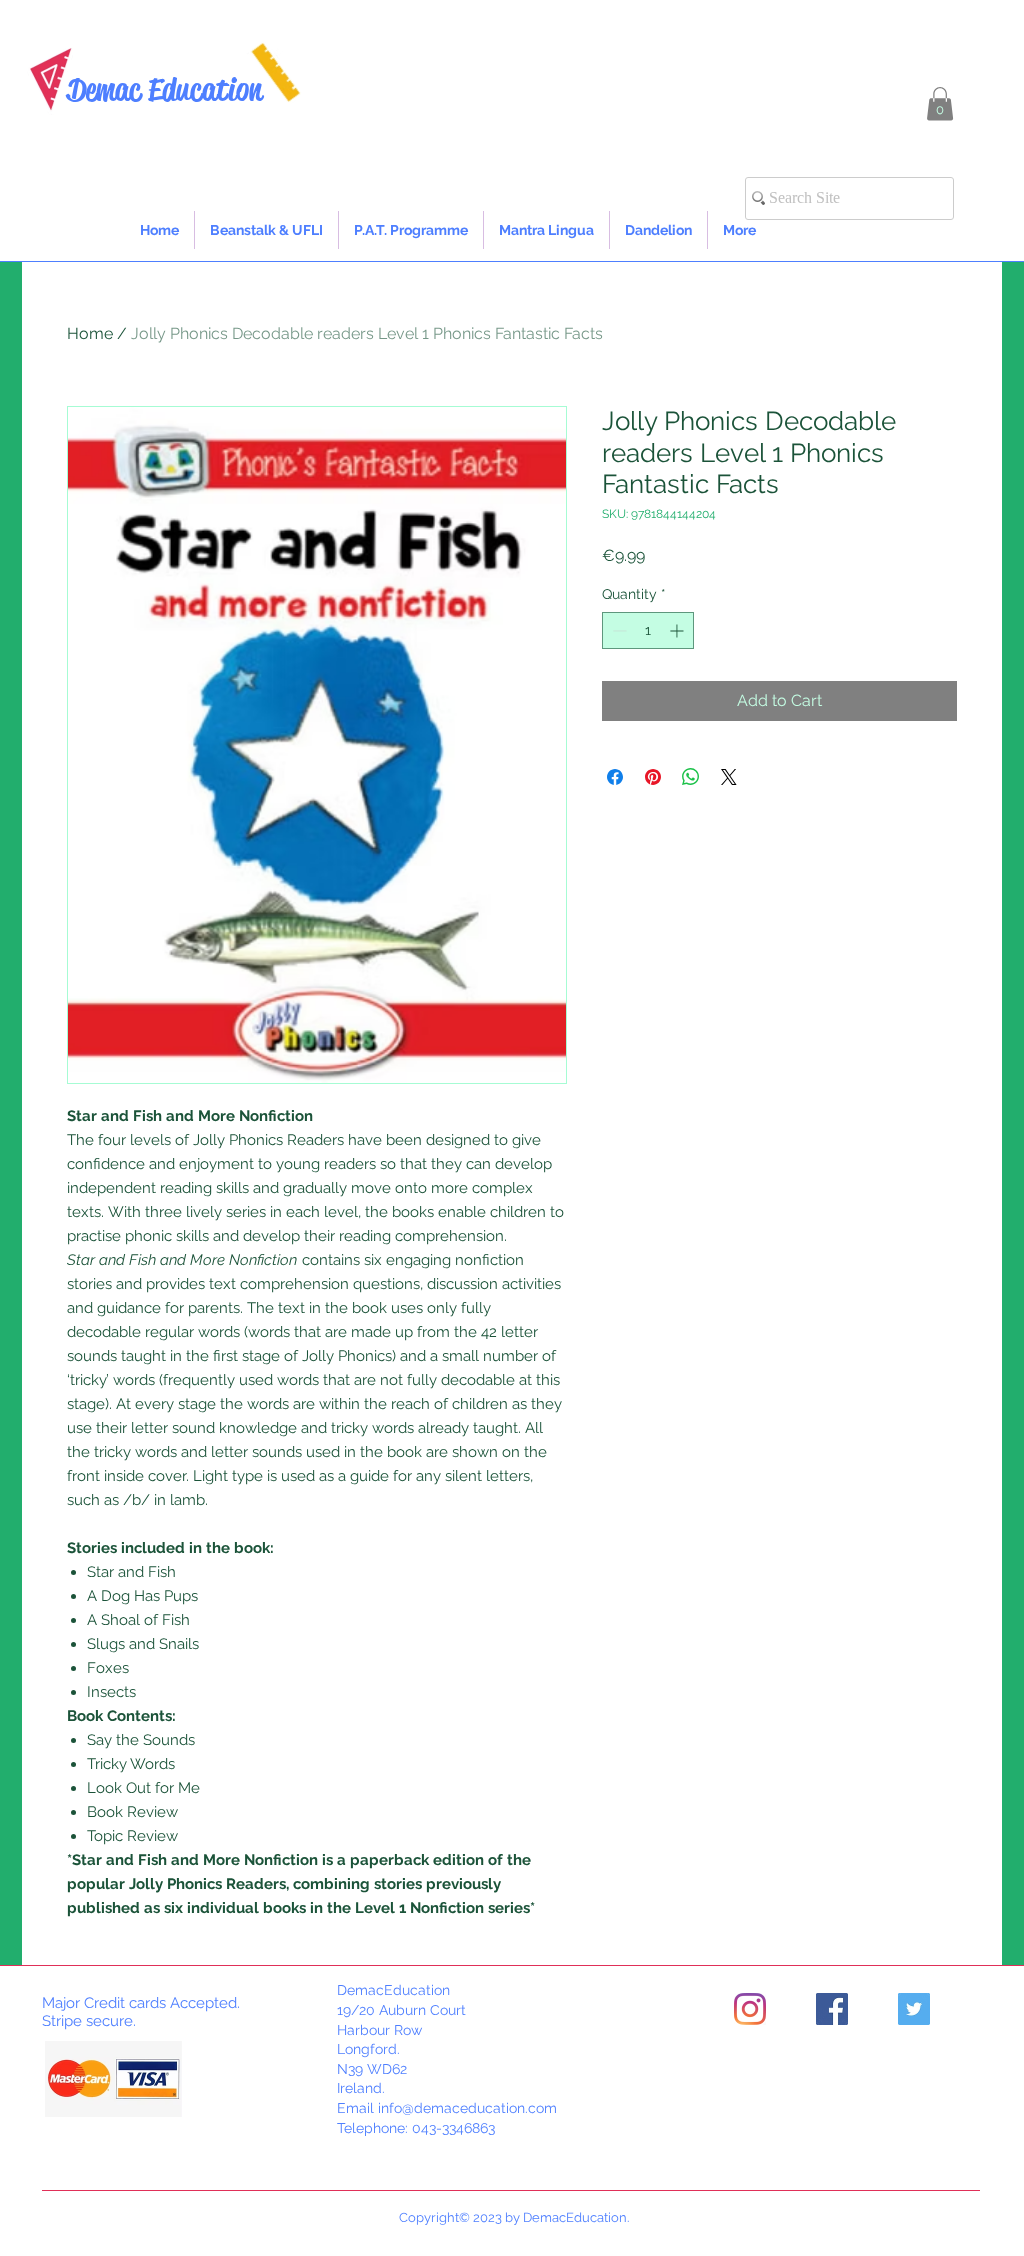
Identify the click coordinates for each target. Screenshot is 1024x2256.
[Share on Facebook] (615, 777)
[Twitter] (914, 2009)
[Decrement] (617, 630)
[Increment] (678, 630)
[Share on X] (729, 777)
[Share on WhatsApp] (691, 777)
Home (90, 333)
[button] (940, 103)
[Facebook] (832, 2009)
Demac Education (164, 89)
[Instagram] (750, 2009)
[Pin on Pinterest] (653, 777)
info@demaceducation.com (467, 2108)
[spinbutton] (648, 630)
